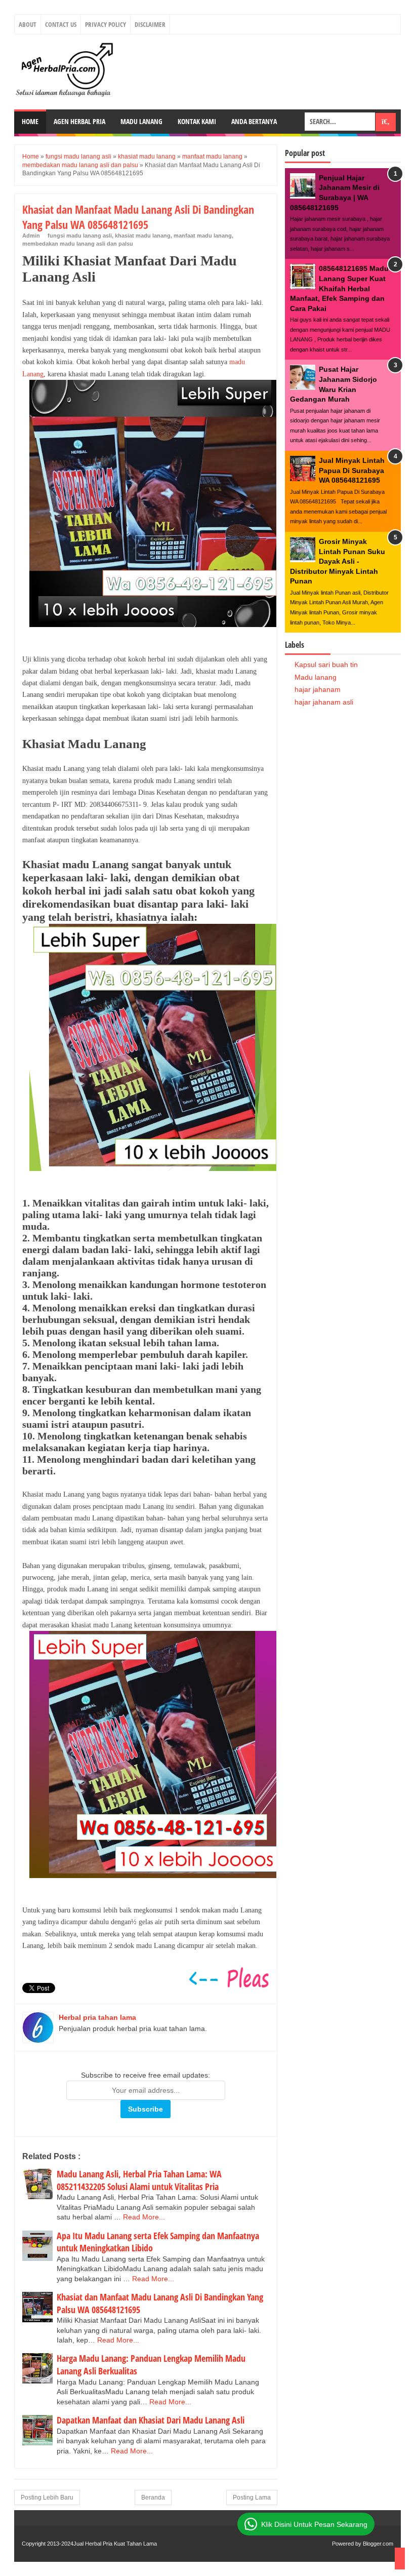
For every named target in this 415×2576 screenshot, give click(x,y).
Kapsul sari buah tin (326, 665)
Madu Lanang (141, 121)
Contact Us (61, 24)
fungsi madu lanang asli (80, 236)
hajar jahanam (318, 689)
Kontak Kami (197, 121)
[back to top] (400, 2559)
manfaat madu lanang (203, 236)
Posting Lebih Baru (47, 2497)
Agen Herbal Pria (79, 121)
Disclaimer (150, 24)
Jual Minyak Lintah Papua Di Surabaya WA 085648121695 (352, 470)
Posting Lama (252, 2497)
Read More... (144, 2217)
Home (30, 121)
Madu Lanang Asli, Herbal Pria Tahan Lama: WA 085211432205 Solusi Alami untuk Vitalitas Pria (139, 2180)
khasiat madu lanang (143, 236)
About (28, 24)
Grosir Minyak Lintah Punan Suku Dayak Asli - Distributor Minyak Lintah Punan (338, 561)
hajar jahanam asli (324, 702)
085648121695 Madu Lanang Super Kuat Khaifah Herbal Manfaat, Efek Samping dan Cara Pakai (339, 288)
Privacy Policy (106, 24)
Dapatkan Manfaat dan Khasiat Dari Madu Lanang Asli (151, 2420)
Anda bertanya (254, 121)
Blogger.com (378, 2544)
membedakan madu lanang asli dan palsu (78, 244)
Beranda (153, 2497)
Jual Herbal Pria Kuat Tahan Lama (115, 2544)
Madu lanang (316, 677)
